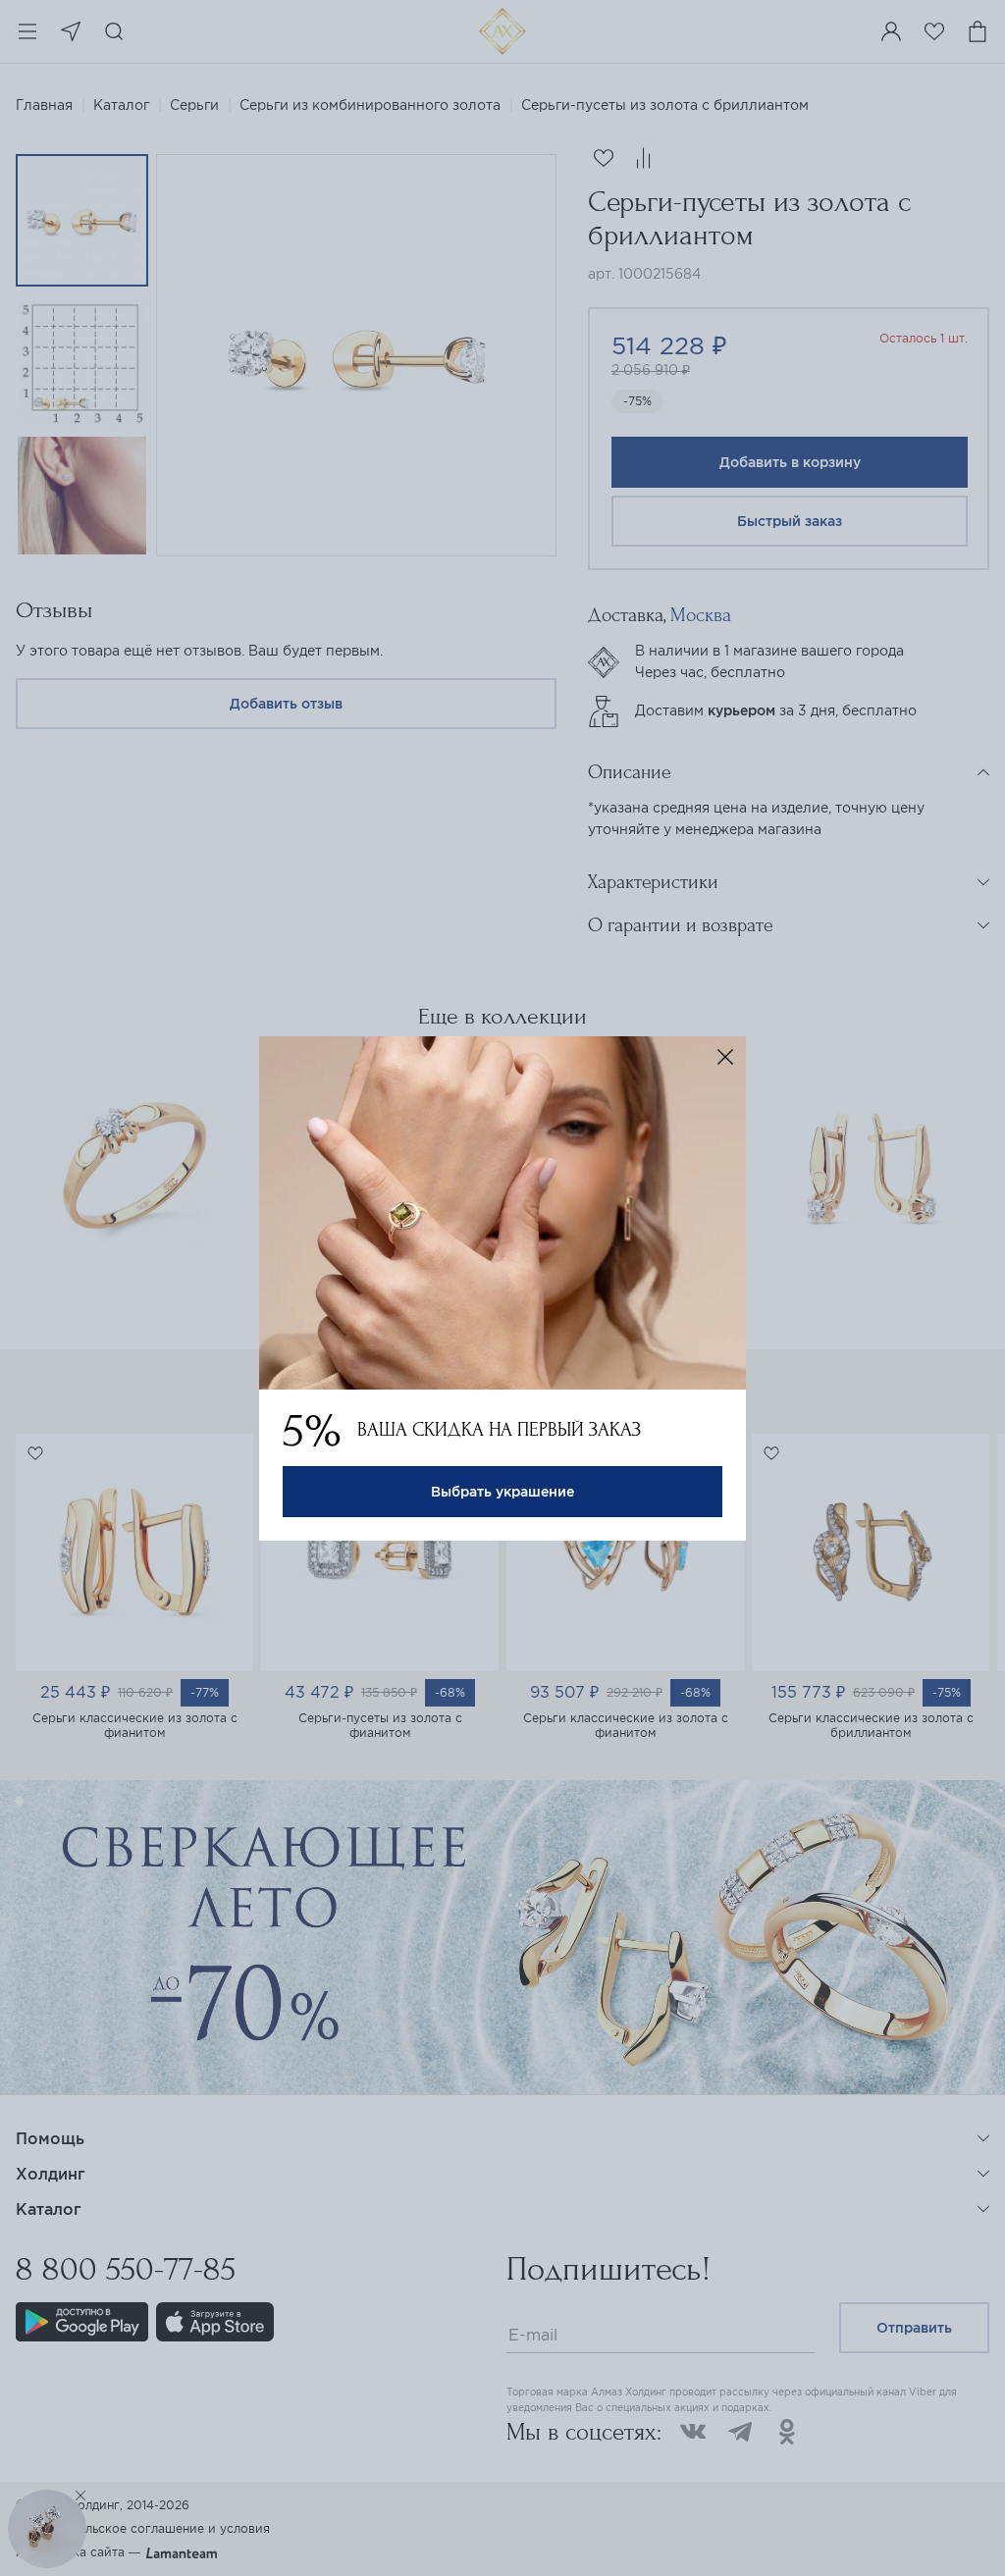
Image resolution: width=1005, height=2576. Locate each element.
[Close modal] (725, 1057)
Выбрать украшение (502, 1492)
